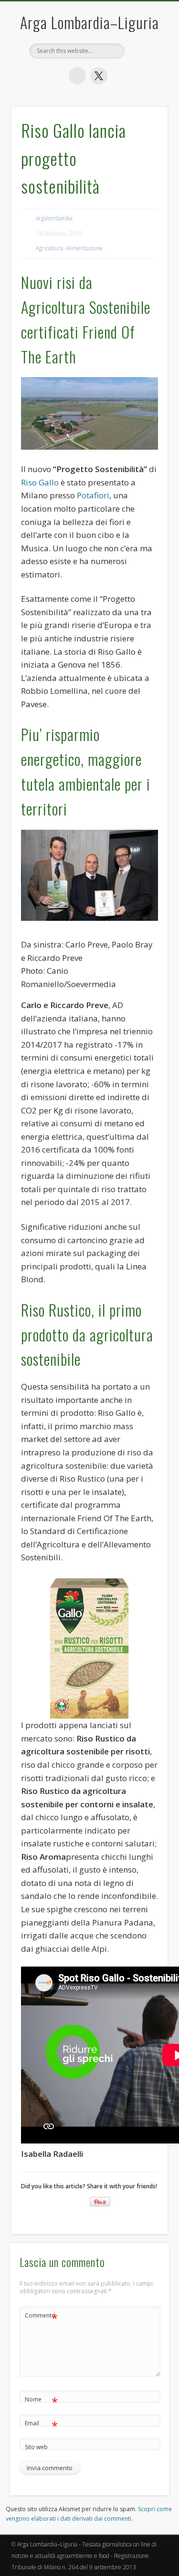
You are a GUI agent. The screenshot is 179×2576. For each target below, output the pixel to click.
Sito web (36, 2447)
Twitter (99, 76)
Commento (41, 2317)
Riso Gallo (40, 482)
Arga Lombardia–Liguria (89, 22)
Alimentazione (84, 248)
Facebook (77, 76)
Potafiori (93, 495)
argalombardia (54, 218)
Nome (41, 2401)
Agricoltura (49, 248)
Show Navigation (145, 181)
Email (41, 2425)
